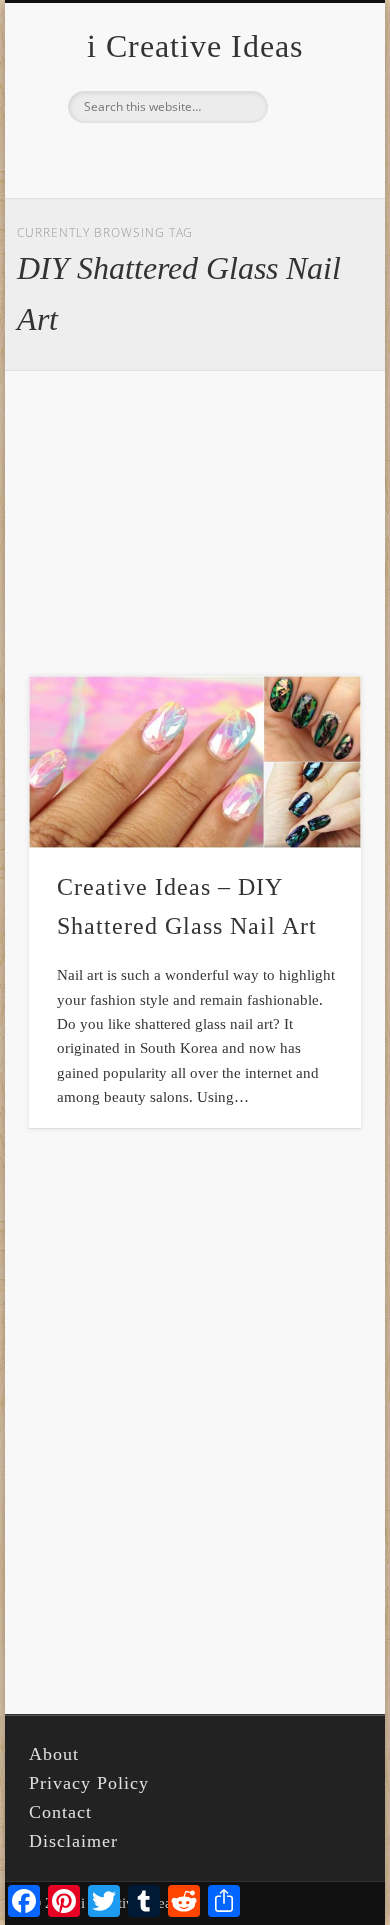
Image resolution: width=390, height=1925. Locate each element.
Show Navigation (312, 179)
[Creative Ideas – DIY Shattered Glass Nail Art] (195, 762)
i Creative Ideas (195, 46)
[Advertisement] (195, 523)
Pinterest (192, 157)
